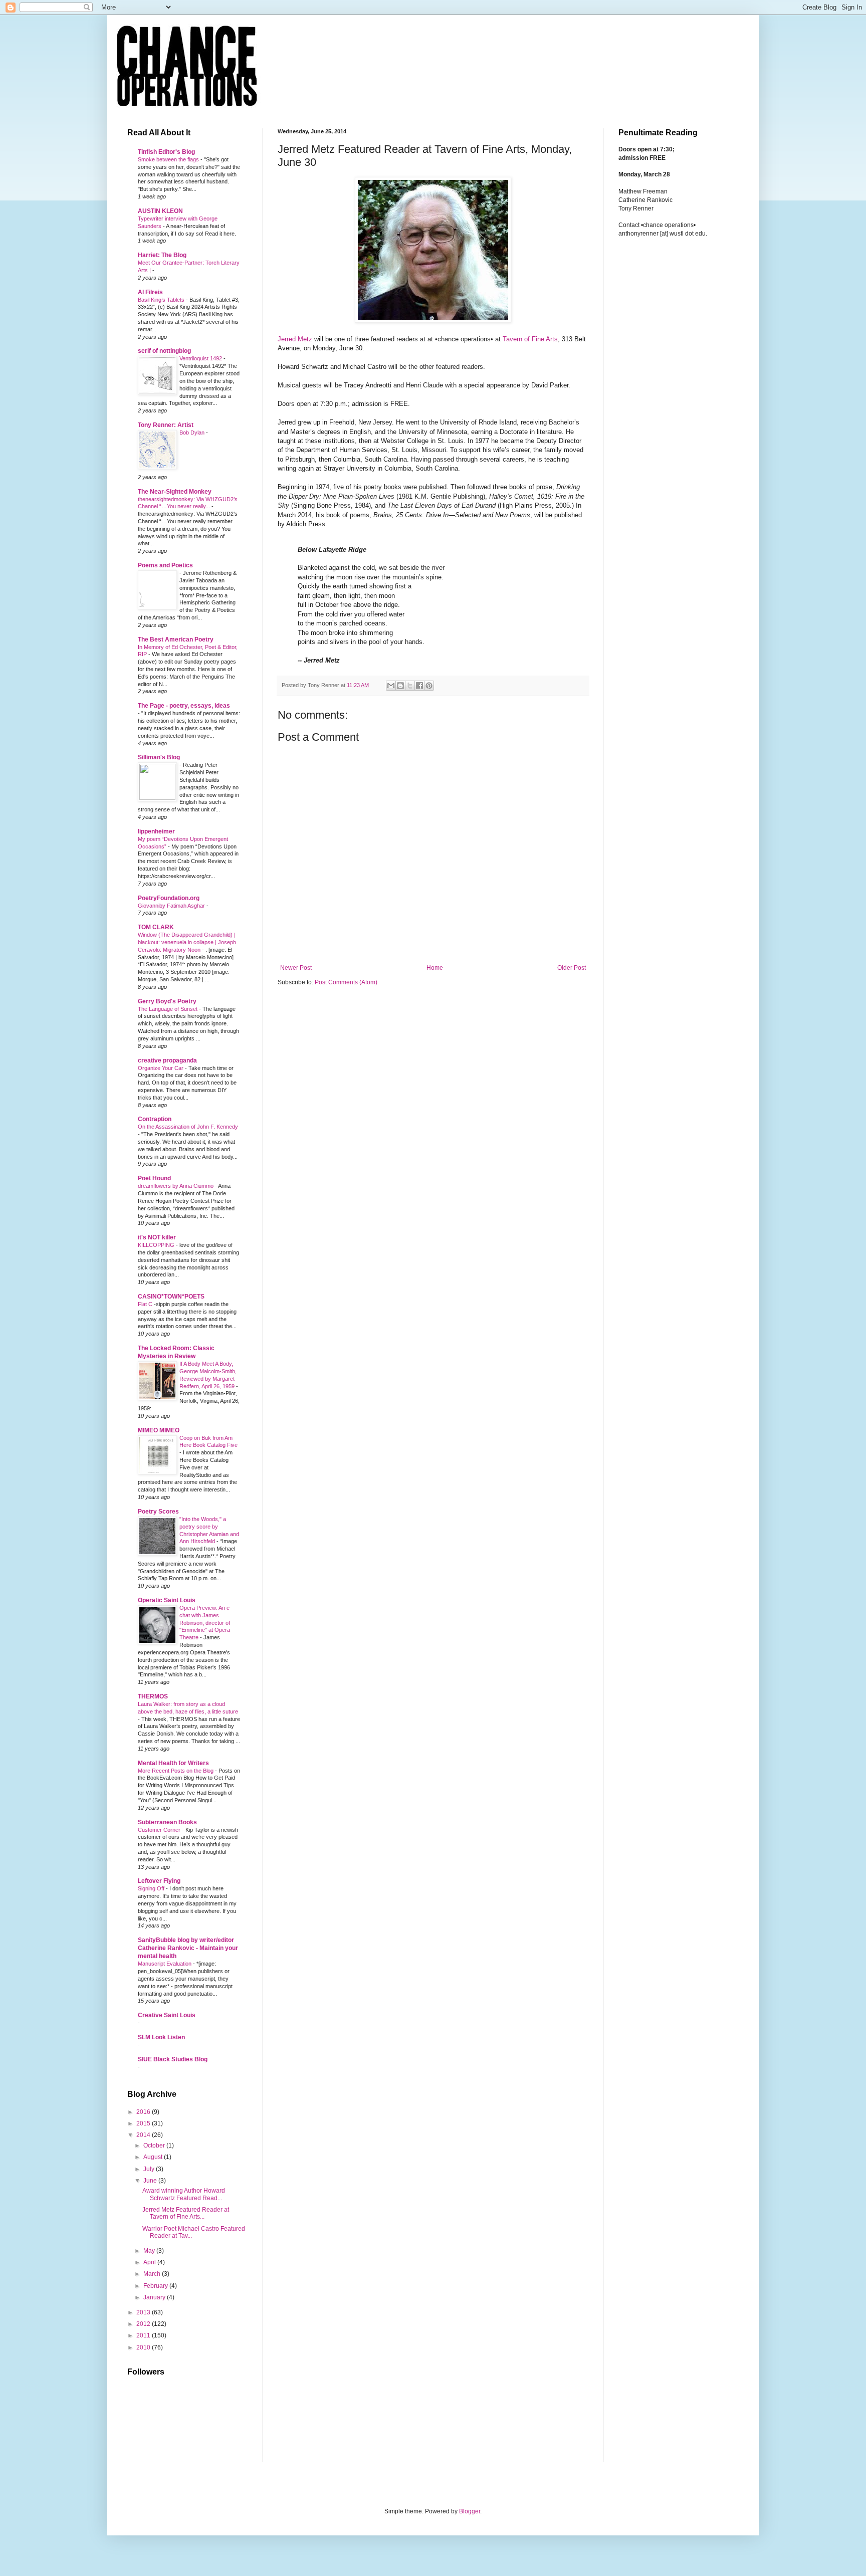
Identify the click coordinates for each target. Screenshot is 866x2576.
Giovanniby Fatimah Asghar (172, 906)
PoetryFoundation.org (169, 898)
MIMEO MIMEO (159, 1430)
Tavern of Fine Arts (530, 339)
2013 (144, 2312)
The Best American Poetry (176, 639)
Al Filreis (150, 292)
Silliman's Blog (159, 757)
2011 (144, 2335)
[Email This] (391, 686)
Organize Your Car (161, 1068)
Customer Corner (160, 1830)
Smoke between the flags (169, 159)
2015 (144, 2123)
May (150, 2251)
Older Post (572, 968)
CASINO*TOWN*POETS (171, 1297)
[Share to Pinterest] (429, 686)
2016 (144, 2112)
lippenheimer (156, 831)
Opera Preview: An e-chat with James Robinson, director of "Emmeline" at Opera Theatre (205, 1623)
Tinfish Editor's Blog (166, 152)
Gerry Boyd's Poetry (167, 1001)
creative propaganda (167, 1060)
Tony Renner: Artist (166, 425)
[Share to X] (410, 686)
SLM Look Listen (161, 2037)
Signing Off (152, 1888)
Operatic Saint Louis (167, 1600)
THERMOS (153, 1696)
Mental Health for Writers (173, 1763)
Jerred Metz (295, 339)
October (155, 2145)
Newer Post (296, 968)
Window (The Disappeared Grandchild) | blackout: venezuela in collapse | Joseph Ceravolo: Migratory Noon (187, 942)
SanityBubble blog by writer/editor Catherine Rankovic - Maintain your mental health (188, 1948)
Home (435, 968)
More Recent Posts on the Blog (176, 1771)
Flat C (146, 1304)
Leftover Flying (159, 1881)
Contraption (155, 1119)
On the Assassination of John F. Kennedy (188, 1127)
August (154, 2157)
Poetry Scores (158, 1512)
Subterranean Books (167, 1822)
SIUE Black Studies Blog (173, 2059)
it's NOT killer (157, 1237)
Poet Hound (154, 1178)
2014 (144, 2135)
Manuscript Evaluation (165, 1964)
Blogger (470, 2511)
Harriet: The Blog (162, 255)
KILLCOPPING (157, 1245)
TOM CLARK (156, 927)
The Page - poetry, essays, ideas (184, 706)
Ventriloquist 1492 (201, 358)
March (153, 2274)
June (151, 2181)
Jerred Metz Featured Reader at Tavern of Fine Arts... (186, 2213)
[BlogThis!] (400, 686)
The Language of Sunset (168, 1009)
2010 (144, 2347)
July (150, 2169)
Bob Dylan (193, 433)
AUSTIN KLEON (160, 211)
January (155, 2297)
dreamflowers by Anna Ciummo (176, 1186)
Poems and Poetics (165, 565)
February (156, 2286)
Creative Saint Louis (167, 2015)
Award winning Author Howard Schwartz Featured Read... (184, 2194)
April (150, 2262)
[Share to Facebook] (419, 686)
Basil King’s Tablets (162, 300)
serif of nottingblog (164, 351)
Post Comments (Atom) (346, 982)
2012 (144, 2324)
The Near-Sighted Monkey (175, 492)
